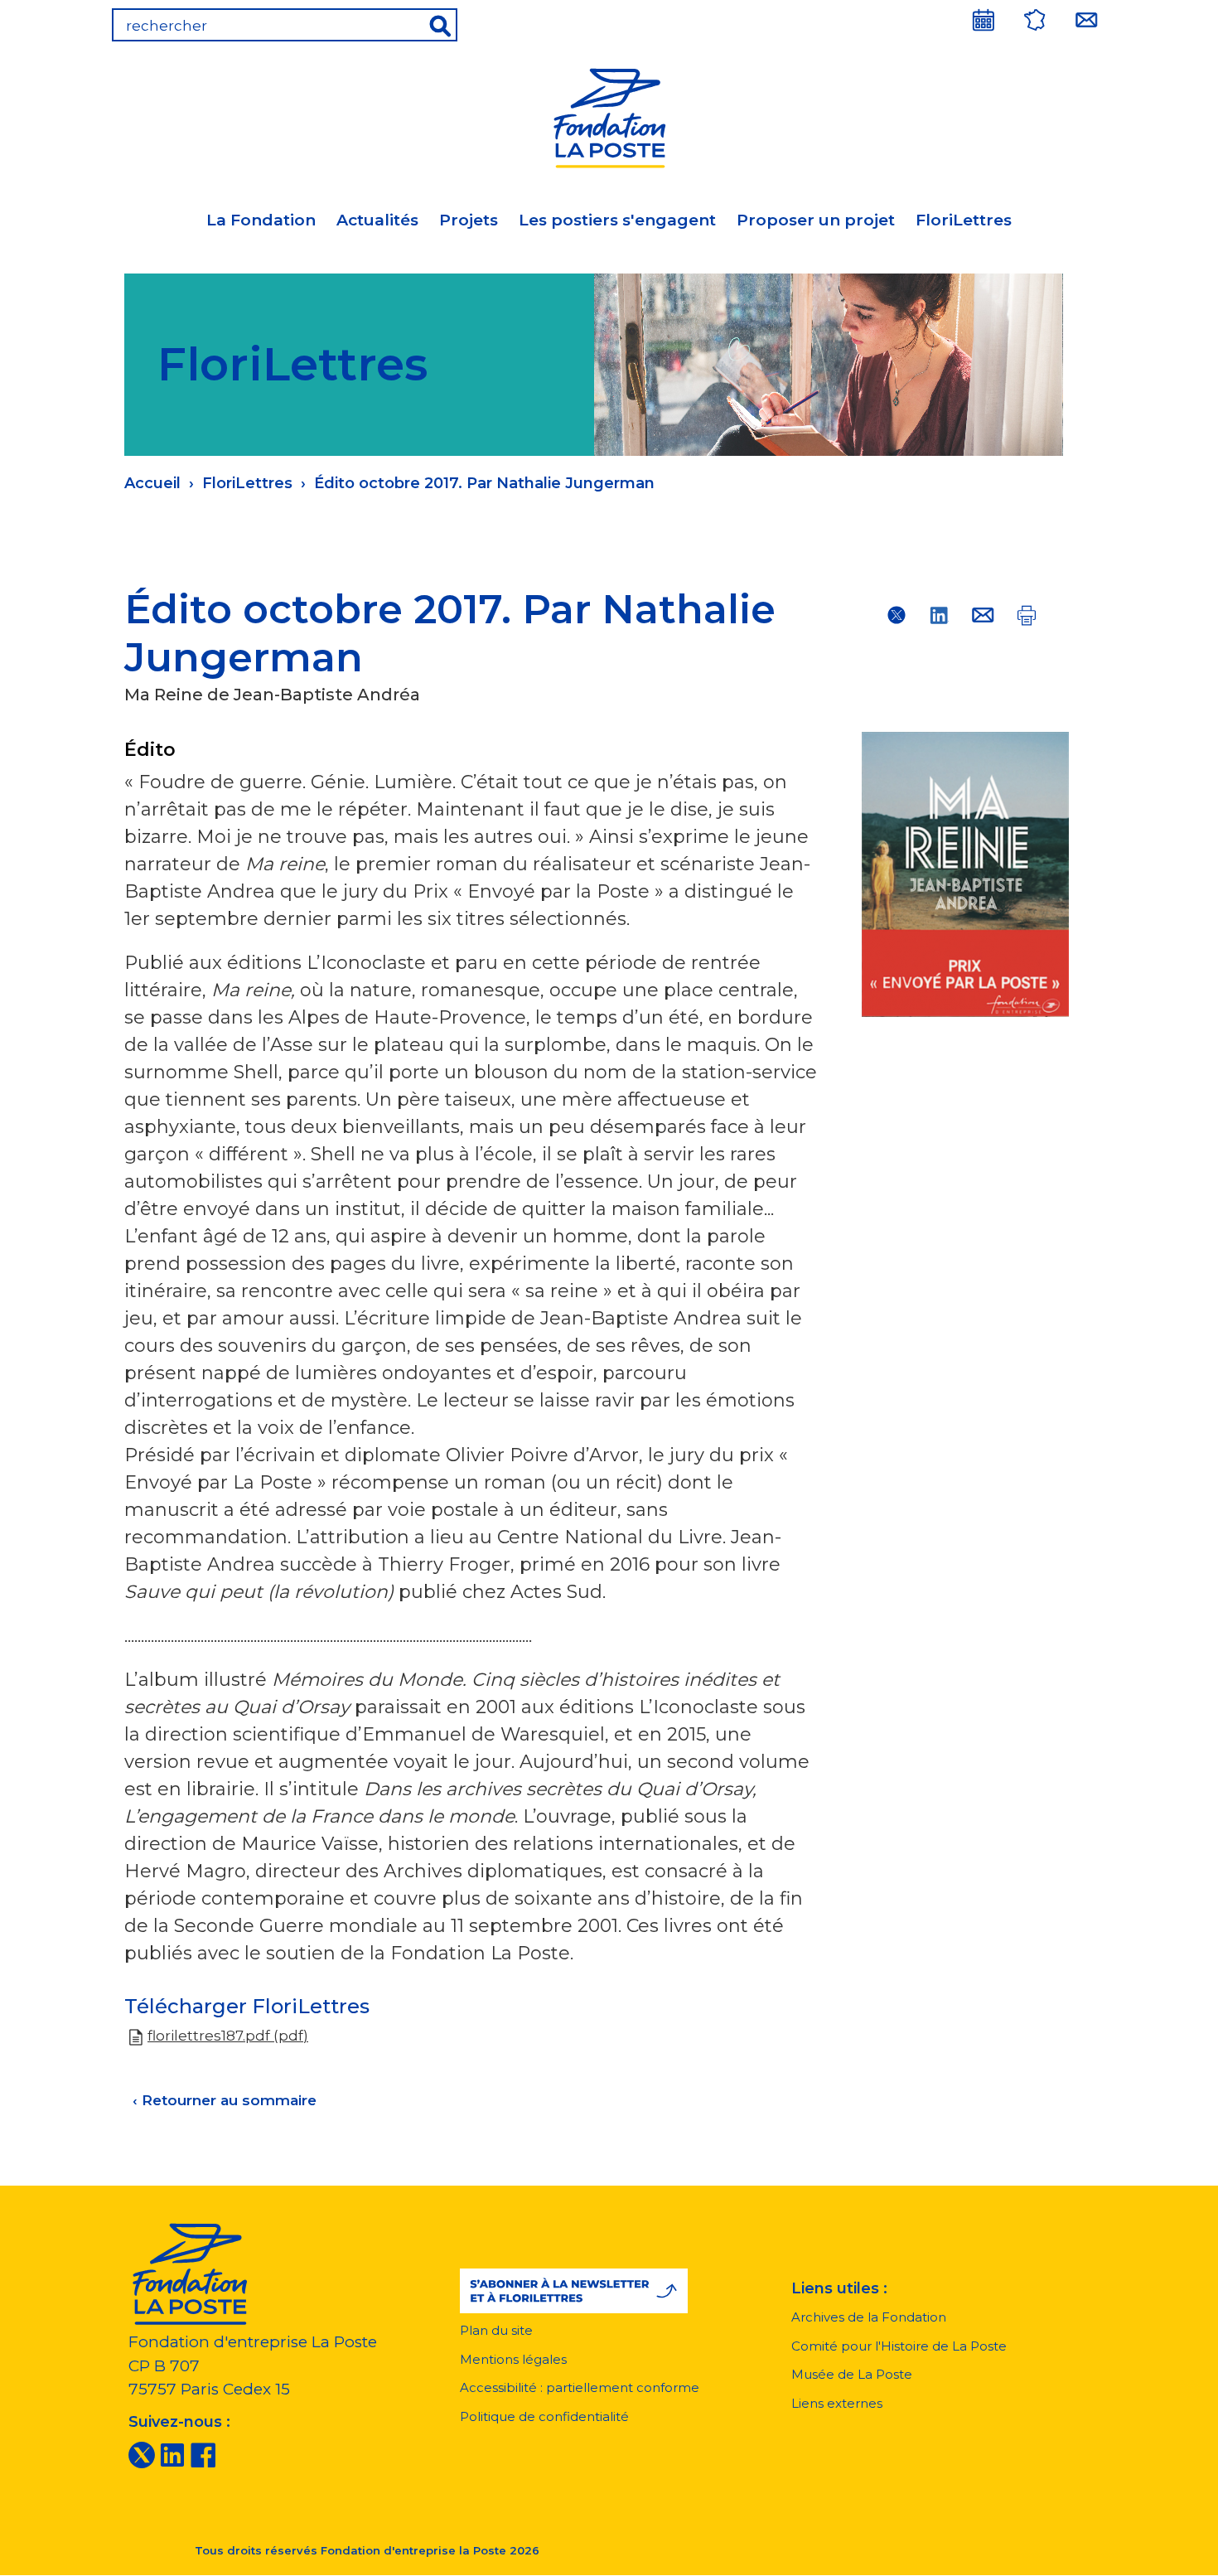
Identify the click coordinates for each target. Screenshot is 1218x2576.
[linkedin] (172, 2454)
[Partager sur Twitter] (897, 615)
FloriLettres (964, 220)
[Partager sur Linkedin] (940, 615)
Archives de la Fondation (869, 2317)
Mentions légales (513, 2359)
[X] (142, 2454)
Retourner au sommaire (225, 2100)
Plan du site (496, 2330)
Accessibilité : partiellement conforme (580, 2387)
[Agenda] (984, 20)
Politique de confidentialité (544, 2416)
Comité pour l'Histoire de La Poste (899, 2346)
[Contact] (1086, 20)
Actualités (377, 220)
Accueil (152, 483)
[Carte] (1035, 20)
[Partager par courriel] (983, 615)
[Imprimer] (1026, 615)
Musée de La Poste (852, 2374)
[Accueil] (609, 116)
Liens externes (837, 2403)
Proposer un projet (816, 220)
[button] (574, 2291)
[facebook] (203, 2454)
